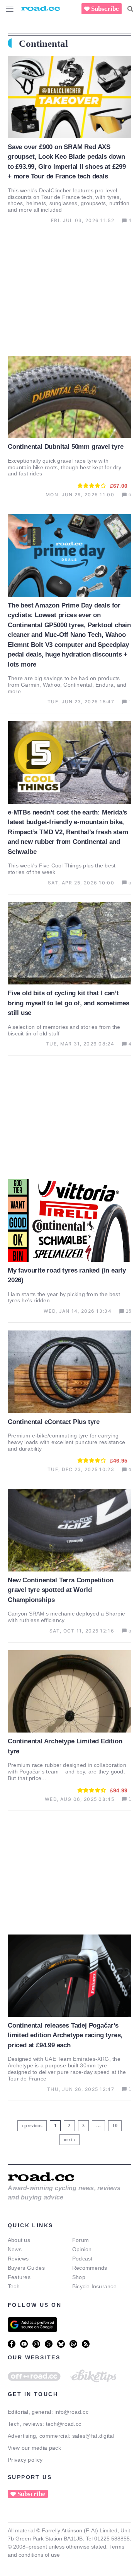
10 (116, 2124)
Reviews (18, 2259)
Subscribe (105, 9)
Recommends (90, 2268)
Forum (81, 2240)
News (15, 2249)
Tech (14, 2286)
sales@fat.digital (93, 2436)
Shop (79, 2277)
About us (19, 2240)
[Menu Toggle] (10, 9)
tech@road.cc (64, 2424)
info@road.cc (71, 2412)
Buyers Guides (26, 2268)
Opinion (82, 2249)
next (68, 2140)
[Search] (130, 9)
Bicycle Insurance (94, 2286)
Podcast (82, 2259)
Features (19, 2277)
